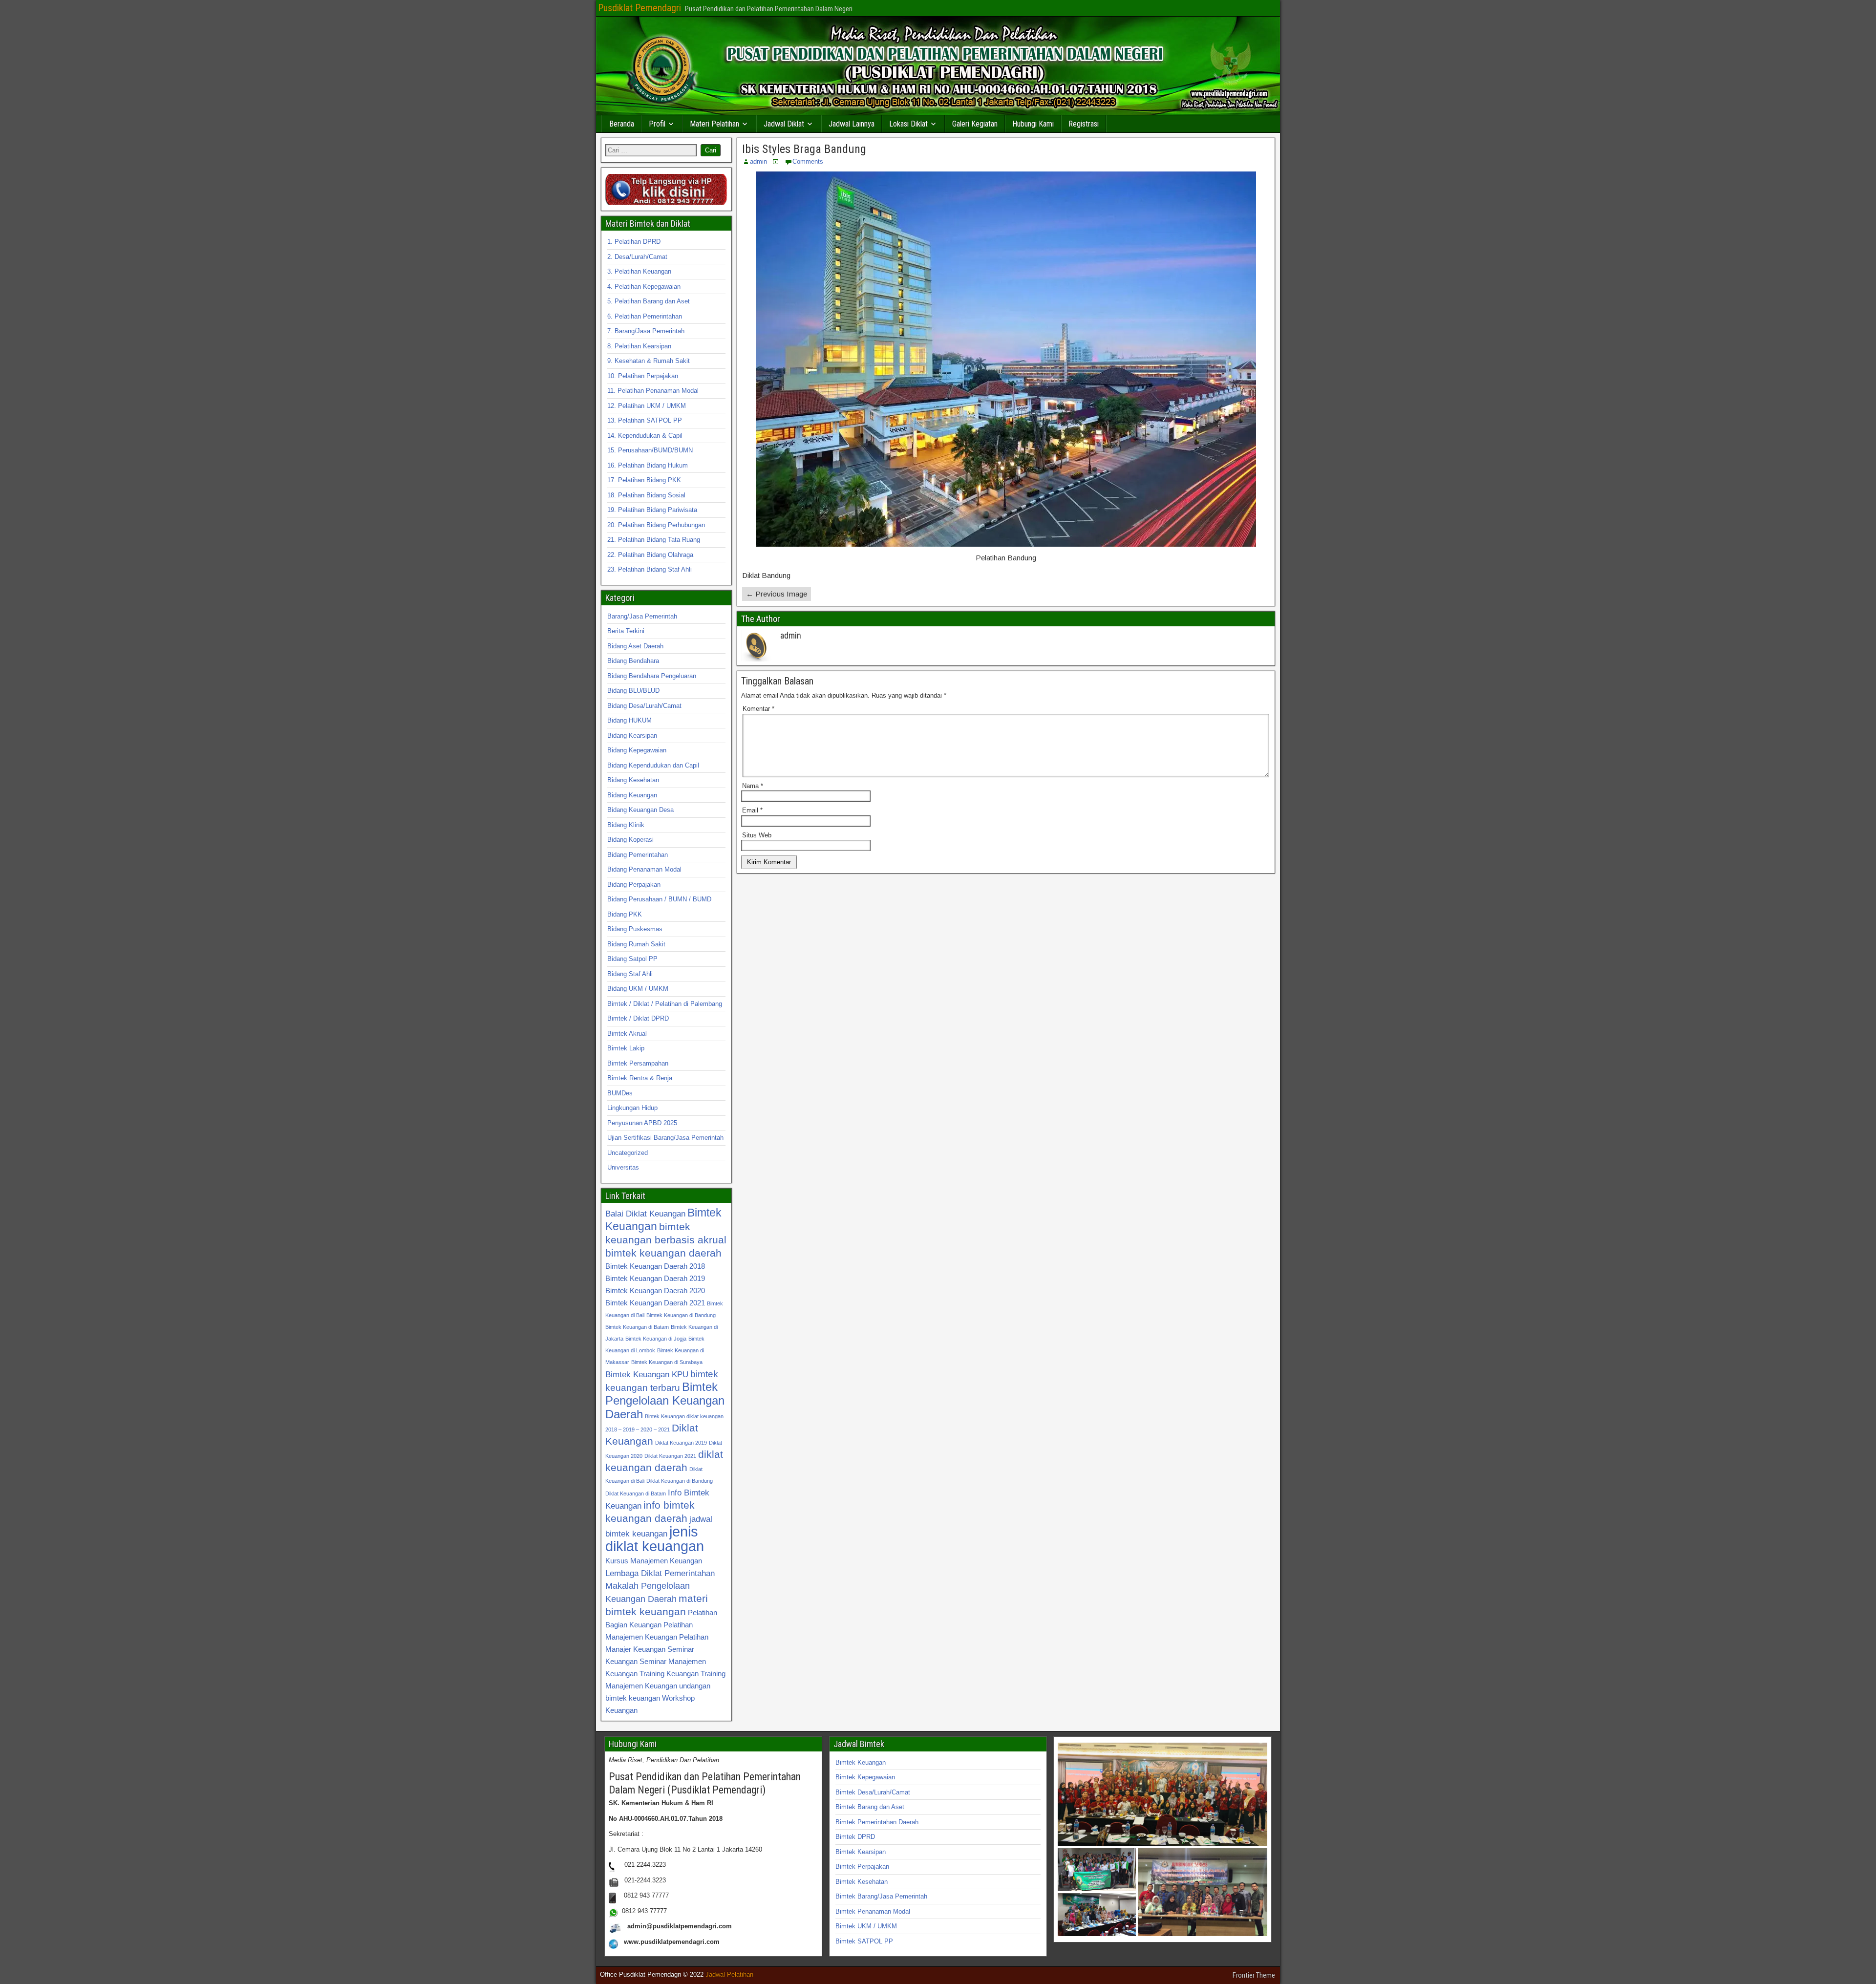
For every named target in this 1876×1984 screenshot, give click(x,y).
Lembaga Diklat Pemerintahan (660, 1573)
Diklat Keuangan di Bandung (680, 1481)
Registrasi (1084, 124)
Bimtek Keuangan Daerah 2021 (655, 1303)
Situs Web (757, 835)
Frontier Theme (1254, 1975)
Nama (753, 786)
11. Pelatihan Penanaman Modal (653, 391)
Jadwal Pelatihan (729, 1974)
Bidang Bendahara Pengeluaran (652, 676)
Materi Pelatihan (714, 124)
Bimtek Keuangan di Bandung (681, 1315)
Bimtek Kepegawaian (865, 1777)
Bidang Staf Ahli (630, 974)
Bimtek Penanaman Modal (873, 1911)
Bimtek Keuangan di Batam (637, 1327)
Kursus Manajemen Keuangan (654, 1561)
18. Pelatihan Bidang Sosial (646, 495)
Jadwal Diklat (784, 124)
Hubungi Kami (1033, 124)
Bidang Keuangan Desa (640, 810)
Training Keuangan (669, 1674)
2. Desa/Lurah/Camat (637, 257)
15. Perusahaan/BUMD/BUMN (650, 450)
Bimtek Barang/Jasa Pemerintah (881, 1896)
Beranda (622, 124)
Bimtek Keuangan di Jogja (656, 1339)
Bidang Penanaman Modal (644, 869)
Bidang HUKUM (629, 720)
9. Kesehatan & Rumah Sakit (649, 361)
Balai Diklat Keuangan (645, 1214)
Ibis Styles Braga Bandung (804, 149)
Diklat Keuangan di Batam (636, 1493)
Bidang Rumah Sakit (636, 944)
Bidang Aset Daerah (635, 646)
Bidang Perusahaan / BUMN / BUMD (659, 899)
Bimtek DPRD (855, 1837)
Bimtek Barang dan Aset (870, 1807)
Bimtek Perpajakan (862, 1867)
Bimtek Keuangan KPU (647, 1374)
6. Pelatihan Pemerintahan (645, 316)
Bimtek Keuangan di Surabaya (667, 1362)
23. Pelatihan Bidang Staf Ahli (650, 569)
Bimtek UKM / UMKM (866, 1926)
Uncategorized (628, 1153)
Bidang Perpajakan (634, 885)
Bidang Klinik (626, 825)
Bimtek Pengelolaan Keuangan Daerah (665, 1400)
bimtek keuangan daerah (663, 1253)
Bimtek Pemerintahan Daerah (877, 1822)
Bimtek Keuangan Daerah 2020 (655, 1291)
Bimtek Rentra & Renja (640, 1078)
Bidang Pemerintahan (638, 855)
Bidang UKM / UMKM (638, 989)
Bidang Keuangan (632, 795)
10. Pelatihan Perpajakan (643, 376)
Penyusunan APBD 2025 (642, 1123)
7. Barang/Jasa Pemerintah (646, 331)
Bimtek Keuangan (861, 1762)
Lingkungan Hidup (632, 1108)
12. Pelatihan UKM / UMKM (647, 406)
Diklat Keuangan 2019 (681, 1443)
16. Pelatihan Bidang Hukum (648, 465)
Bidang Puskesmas (635, 929)
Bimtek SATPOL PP (864, 1941)
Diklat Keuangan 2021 (670, 1456)
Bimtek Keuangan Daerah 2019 (655, 1278)
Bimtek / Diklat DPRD (638, 1018)
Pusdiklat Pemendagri (640, 8)
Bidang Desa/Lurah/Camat (644, 706)
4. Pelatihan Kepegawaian (644, 287)
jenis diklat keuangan (655, 1539)
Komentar (758, 709)
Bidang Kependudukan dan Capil (653, 765)
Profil (657, 124)
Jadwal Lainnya (852, 124)
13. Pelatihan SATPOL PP (645, 420)
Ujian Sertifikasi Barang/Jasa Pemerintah (665, 1138)
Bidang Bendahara (633, 661)
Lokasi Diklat (908, 124)
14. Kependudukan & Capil (645, 436)
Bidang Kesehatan (633, 780)
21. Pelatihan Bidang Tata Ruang (654, 540)
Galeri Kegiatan (975, 124)
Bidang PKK (625, 914)
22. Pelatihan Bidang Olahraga (650, 555)
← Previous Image (777, 594)
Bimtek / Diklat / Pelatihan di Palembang (665, 1004)
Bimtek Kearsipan (861, 1852)
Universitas (623, 1167)
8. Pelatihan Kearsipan (639, 346)
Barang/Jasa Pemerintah (642, 616)
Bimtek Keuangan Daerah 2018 (655, 1266)
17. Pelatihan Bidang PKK (644, 480)
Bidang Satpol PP (632, 959)
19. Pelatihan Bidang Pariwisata (652, 510)
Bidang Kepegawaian (637, 750)
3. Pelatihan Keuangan (639, 271)
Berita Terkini (626, 631)
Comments (808, 161)
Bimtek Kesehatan (862, 1882)
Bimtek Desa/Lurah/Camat (873, 1792)
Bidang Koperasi (630, 840)
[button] (1162, 1794)
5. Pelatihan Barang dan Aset (649, 301)
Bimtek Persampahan (638, 1063)
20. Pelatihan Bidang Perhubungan (656, 525)
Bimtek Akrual (627, 1034)
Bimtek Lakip (626, 1048)
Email (752, 810)
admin (758, 161)
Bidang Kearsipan (632, 736)
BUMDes (620, 1093)
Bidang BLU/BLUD (633, 691)
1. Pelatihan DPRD (634, 242)
